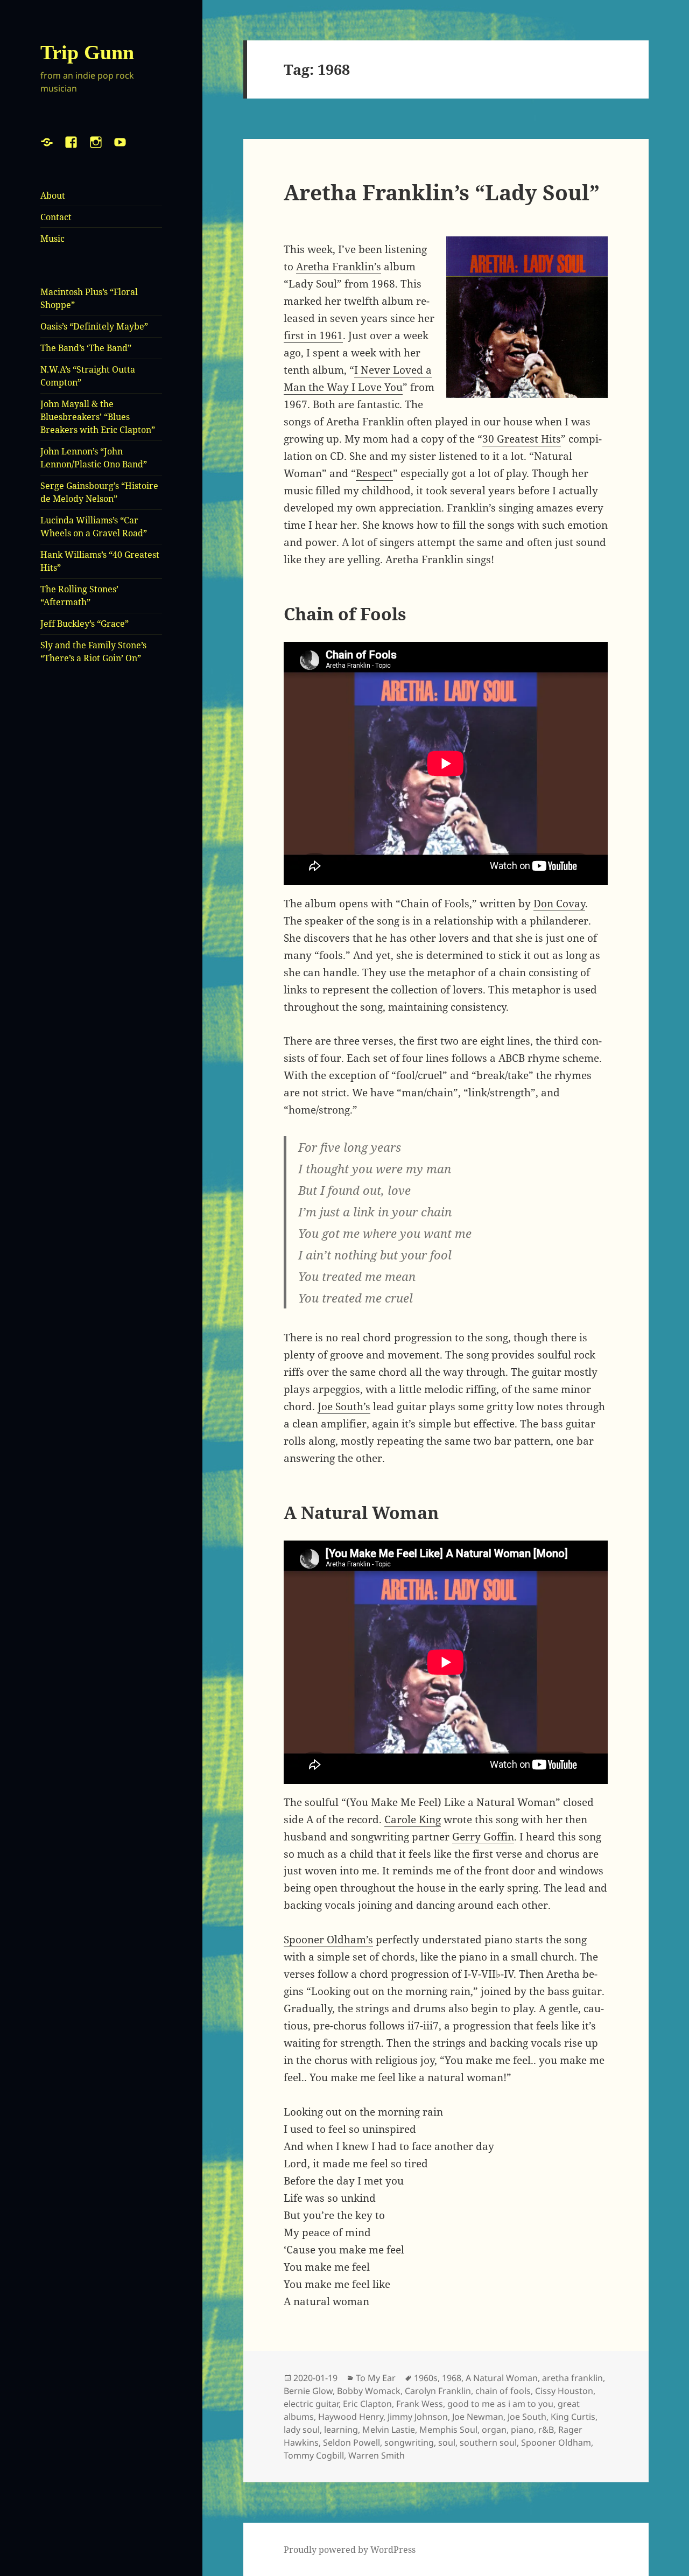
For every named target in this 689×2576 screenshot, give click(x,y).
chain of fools (503, 2391)
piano (522, 2430)
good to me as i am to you (500, 2404)
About (53, 195)
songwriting (409, 2442)
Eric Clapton (367, 2404)
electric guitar (311, 2404)
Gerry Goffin (483, 1837)
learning (341, 2430)
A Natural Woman (502, 2378)
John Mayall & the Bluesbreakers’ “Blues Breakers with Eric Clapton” (98, 417)
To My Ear (376, 2378)
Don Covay (559, 904)
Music (52, 239)
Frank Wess (420, 2404)
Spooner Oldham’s (328, 1940)
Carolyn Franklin (438, 2391)
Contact (56, 217)
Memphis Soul (448, 2430)
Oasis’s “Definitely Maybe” (94, 326)
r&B (546, 2430)
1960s (426, 2378)
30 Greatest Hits (522, 439)
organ (494, 2430)
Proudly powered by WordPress (350, 2550)
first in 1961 (313, 335)
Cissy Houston (564, 2391)
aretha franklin (572, 2378)
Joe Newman (478, 2417)
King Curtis (573, 2417)
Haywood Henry (351, 2417)
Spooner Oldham (556, 2442)
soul (447, 2442)
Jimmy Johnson (418, 2417)
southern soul (488, 2442)
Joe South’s (344, 1406)
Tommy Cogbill (314, 2455)
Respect (374, 473)
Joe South (527, 2417)
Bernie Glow (308, 2391)
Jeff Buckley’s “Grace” (85, 624)
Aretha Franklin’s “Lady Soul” (442, 192)
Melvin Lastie (389, 2430)
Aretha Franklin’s (339, 267)
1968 (452, 2378)
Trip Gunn (87, 52)
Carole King (413, 1819)
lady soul (302, 2430)
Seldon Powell (351, 2442)
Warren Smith (377, 2455)
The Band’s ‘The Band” (86, 348)
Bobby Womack (369, 2391)
